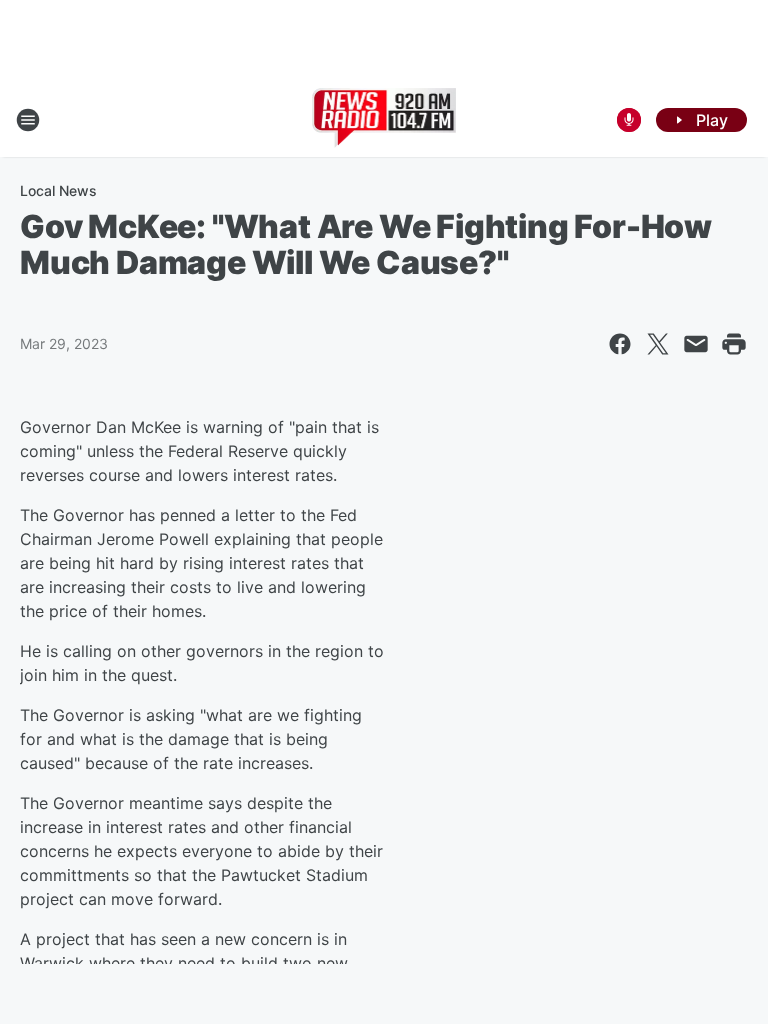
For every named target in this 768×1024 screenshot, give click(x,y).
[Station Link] (384, 120)
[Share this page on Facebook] (620, 344)
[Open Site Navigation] (28, 120)
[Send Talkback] (629, 120)
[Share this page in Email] (696, 344)
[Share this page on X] (658, 344)
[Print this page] (734, 344)
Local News (58, 190)
